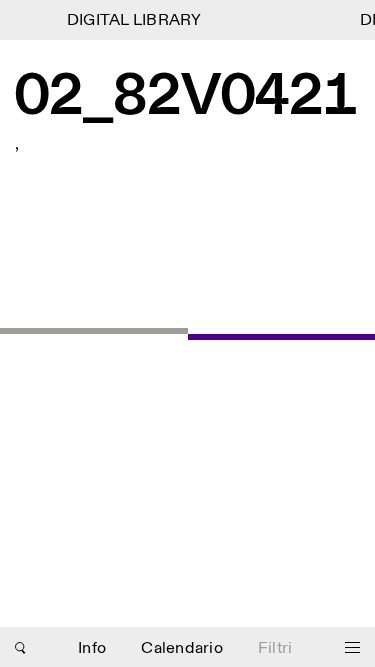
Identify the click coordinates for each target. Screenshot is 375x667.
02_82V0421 (186, 98)
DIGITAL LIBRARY (133, 20)
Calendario (182, 648)
